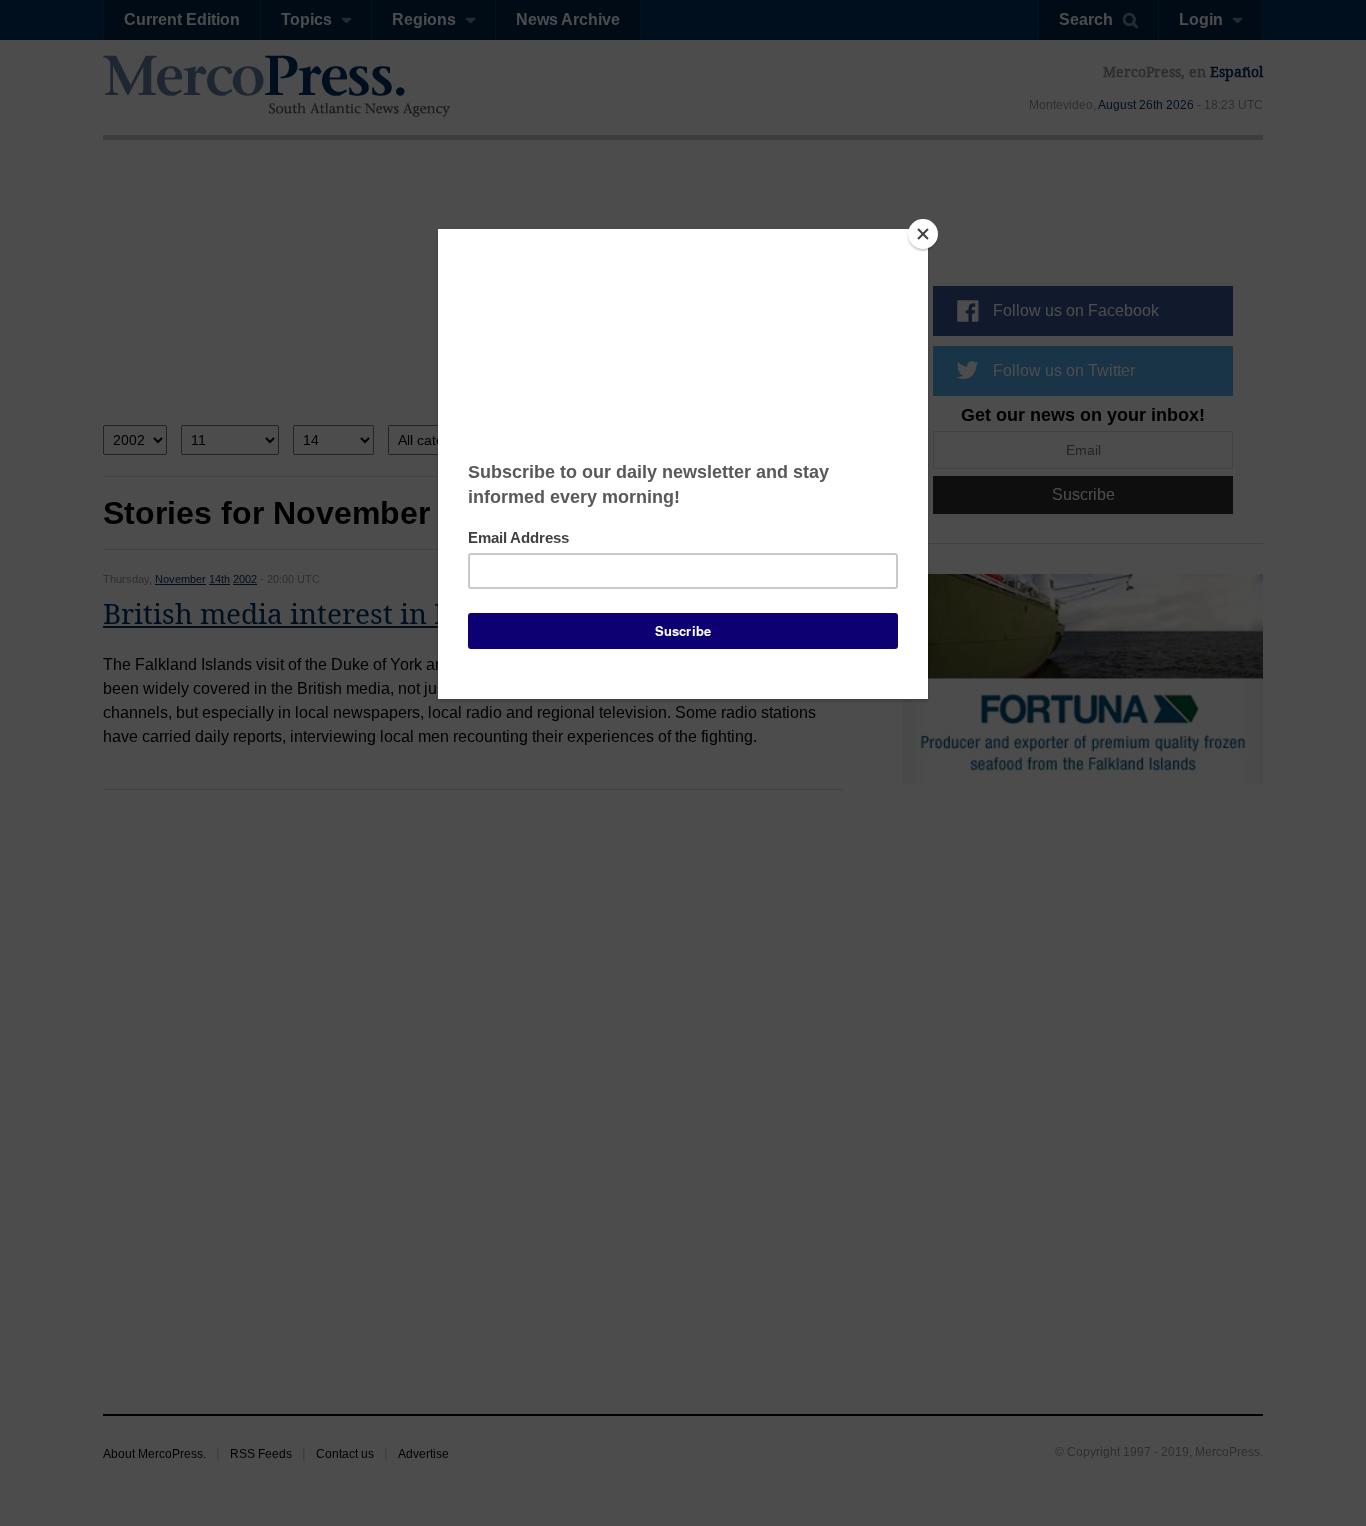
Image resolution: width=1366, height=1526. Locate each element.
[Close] (923, 234)
